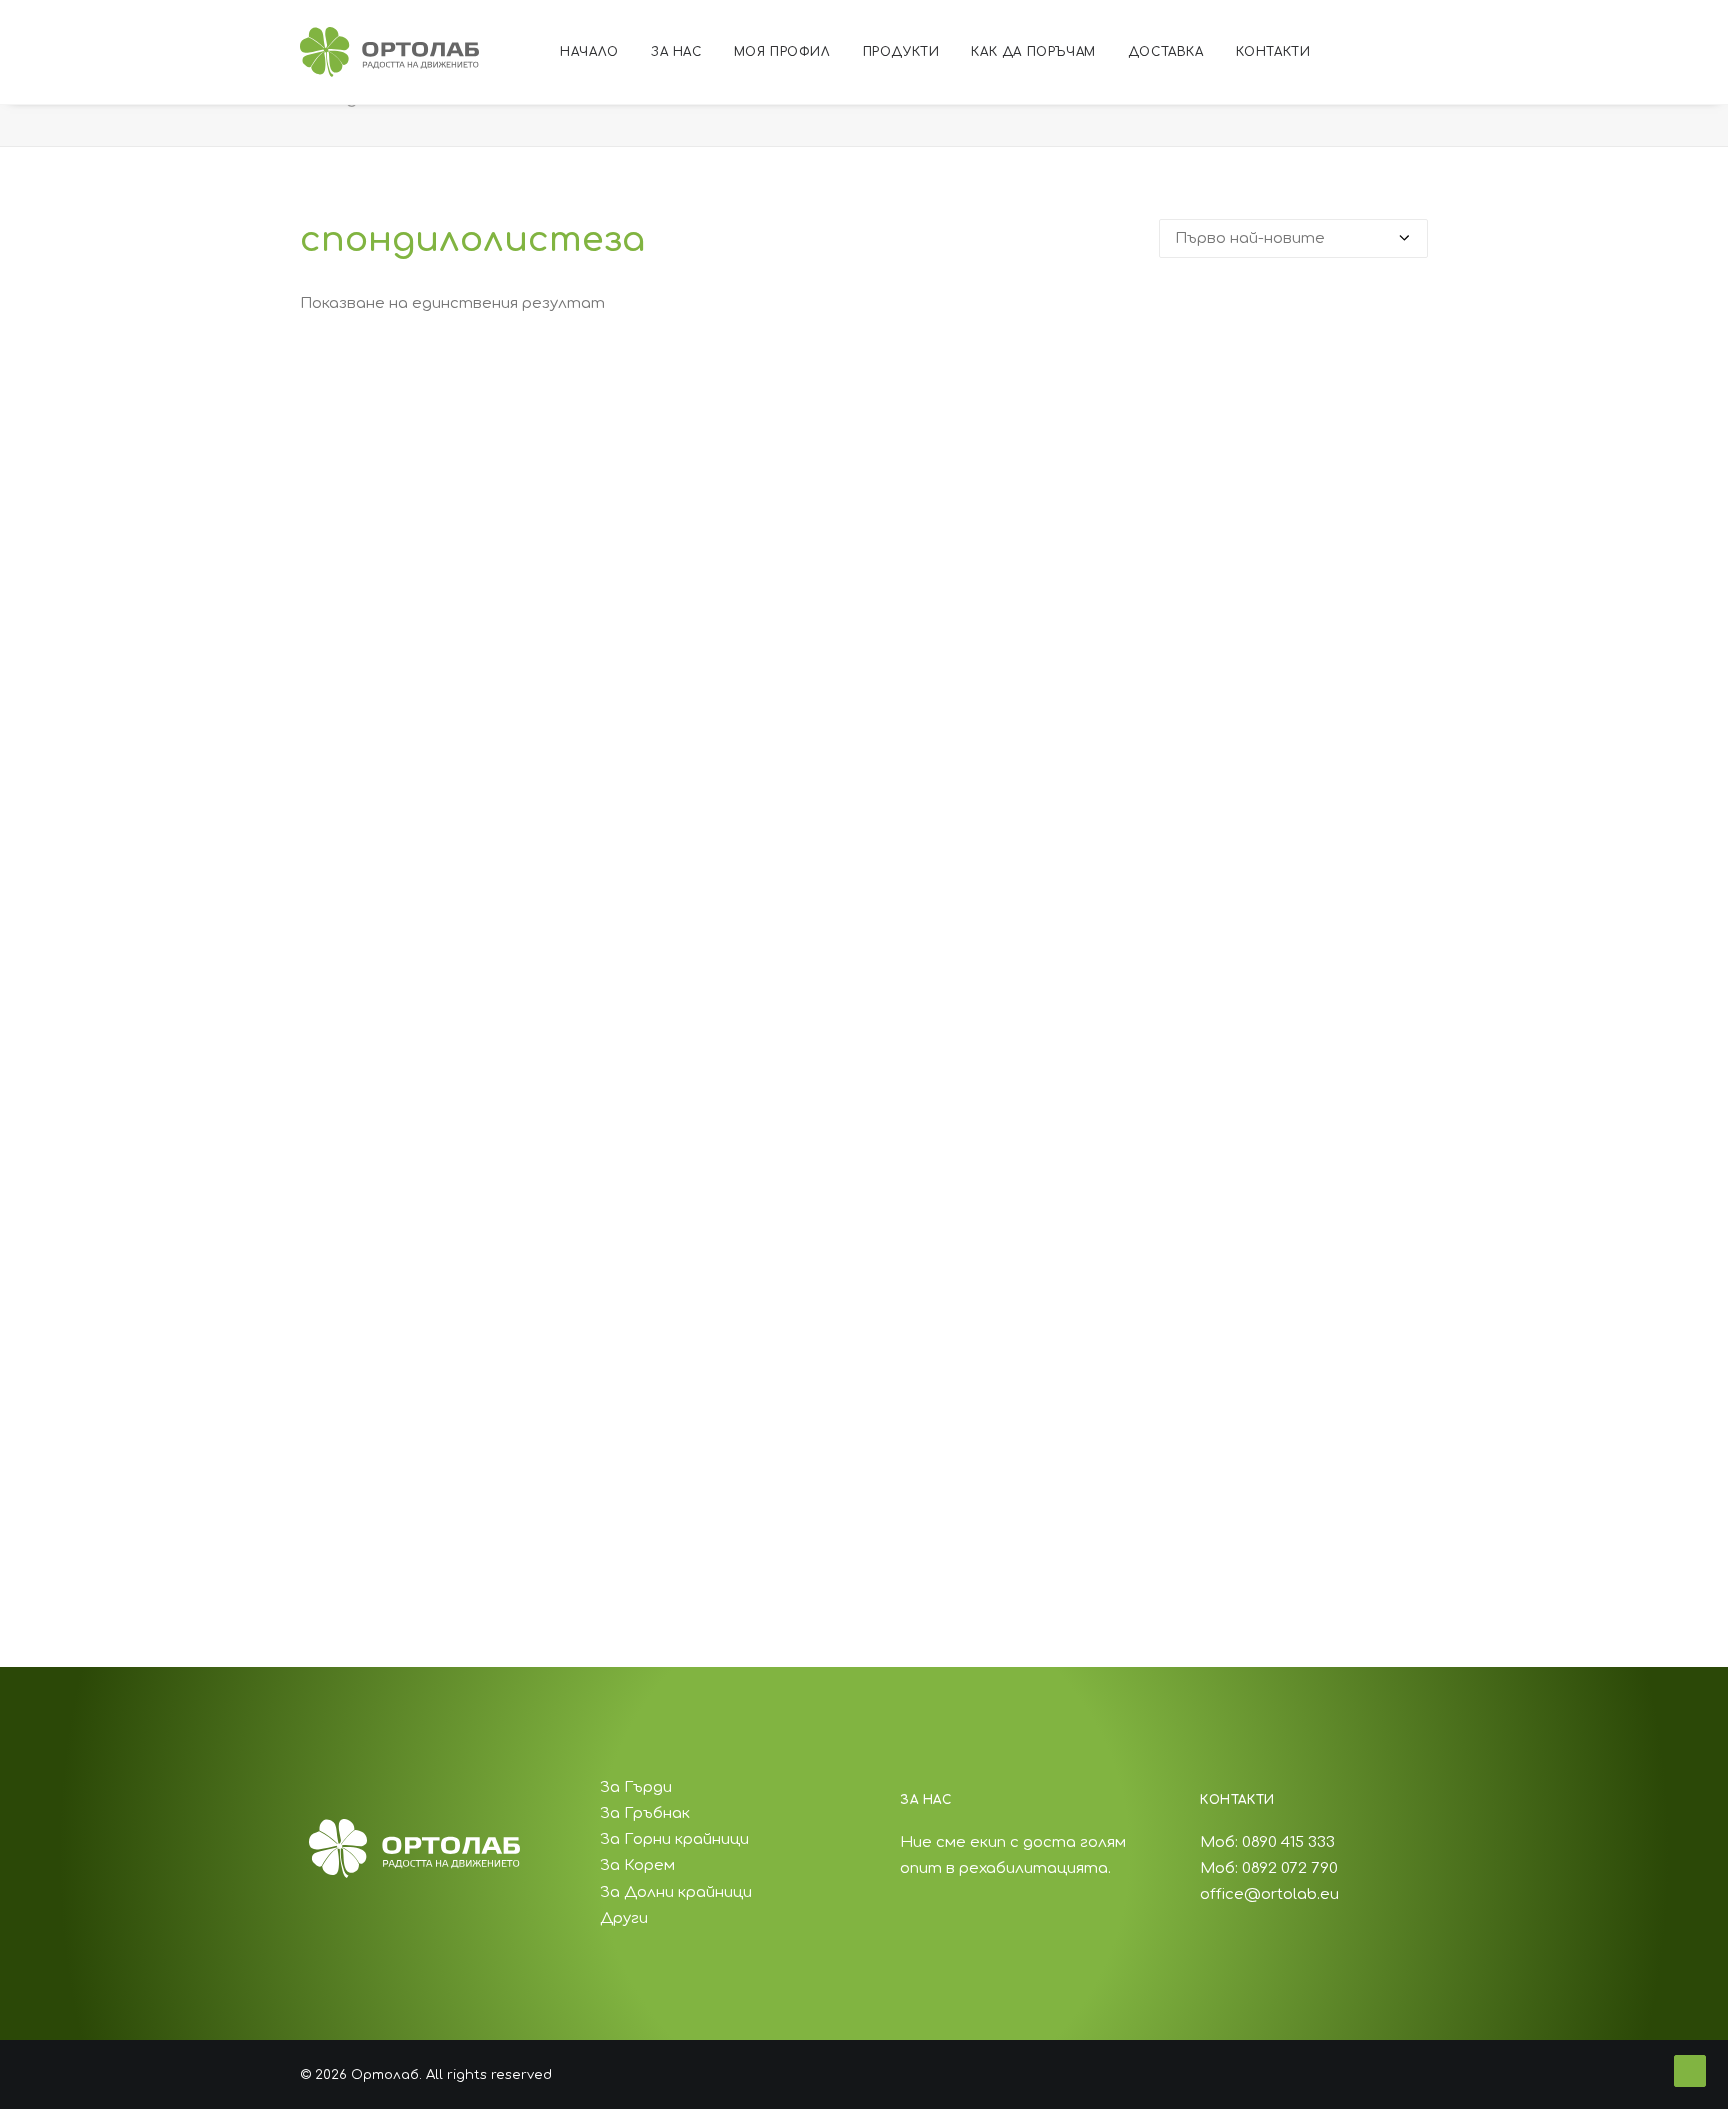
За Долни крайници (676, 1892)
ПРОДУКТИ (901, 52)
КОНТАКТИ (1273, 52)
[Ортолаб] (389, 52)
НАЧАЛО (589, 52)
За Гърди (636, 1787)
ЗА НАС (676, 52)
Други (624, 1918)
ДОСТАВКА (1166, 52)
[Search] (1494, 52)
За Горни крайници (674, 1839)
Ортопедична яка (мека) (864, 1505)
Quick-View (1404, 376)
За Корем (637, 1865)
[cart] (1522, 52)
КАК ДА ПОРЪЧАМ (1033, 52)
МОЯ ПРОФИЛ (782, 52)
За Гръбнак (645, 1813)
